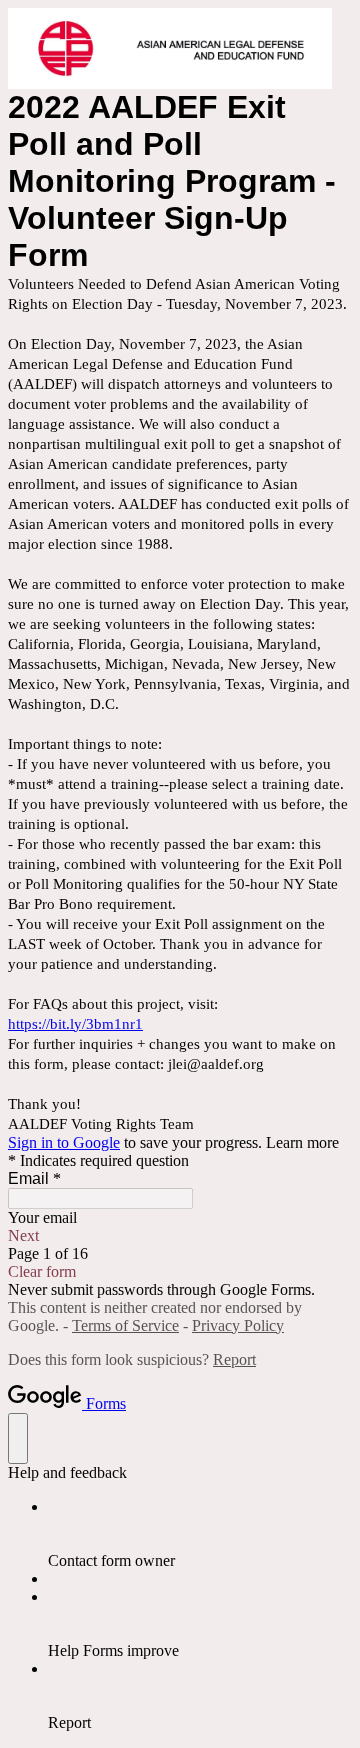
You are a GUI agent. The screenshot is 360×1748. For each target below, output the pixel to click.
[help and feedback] (18, 1438)
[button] (180, 1236)
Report (234, 1359)
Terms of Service (125, 1325)
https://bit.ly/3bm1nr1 (75, 1024)
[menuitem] (200, 1534)
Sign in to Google (64, 1142)
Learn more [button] (302, 1142)
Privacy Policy (238, 1325)
